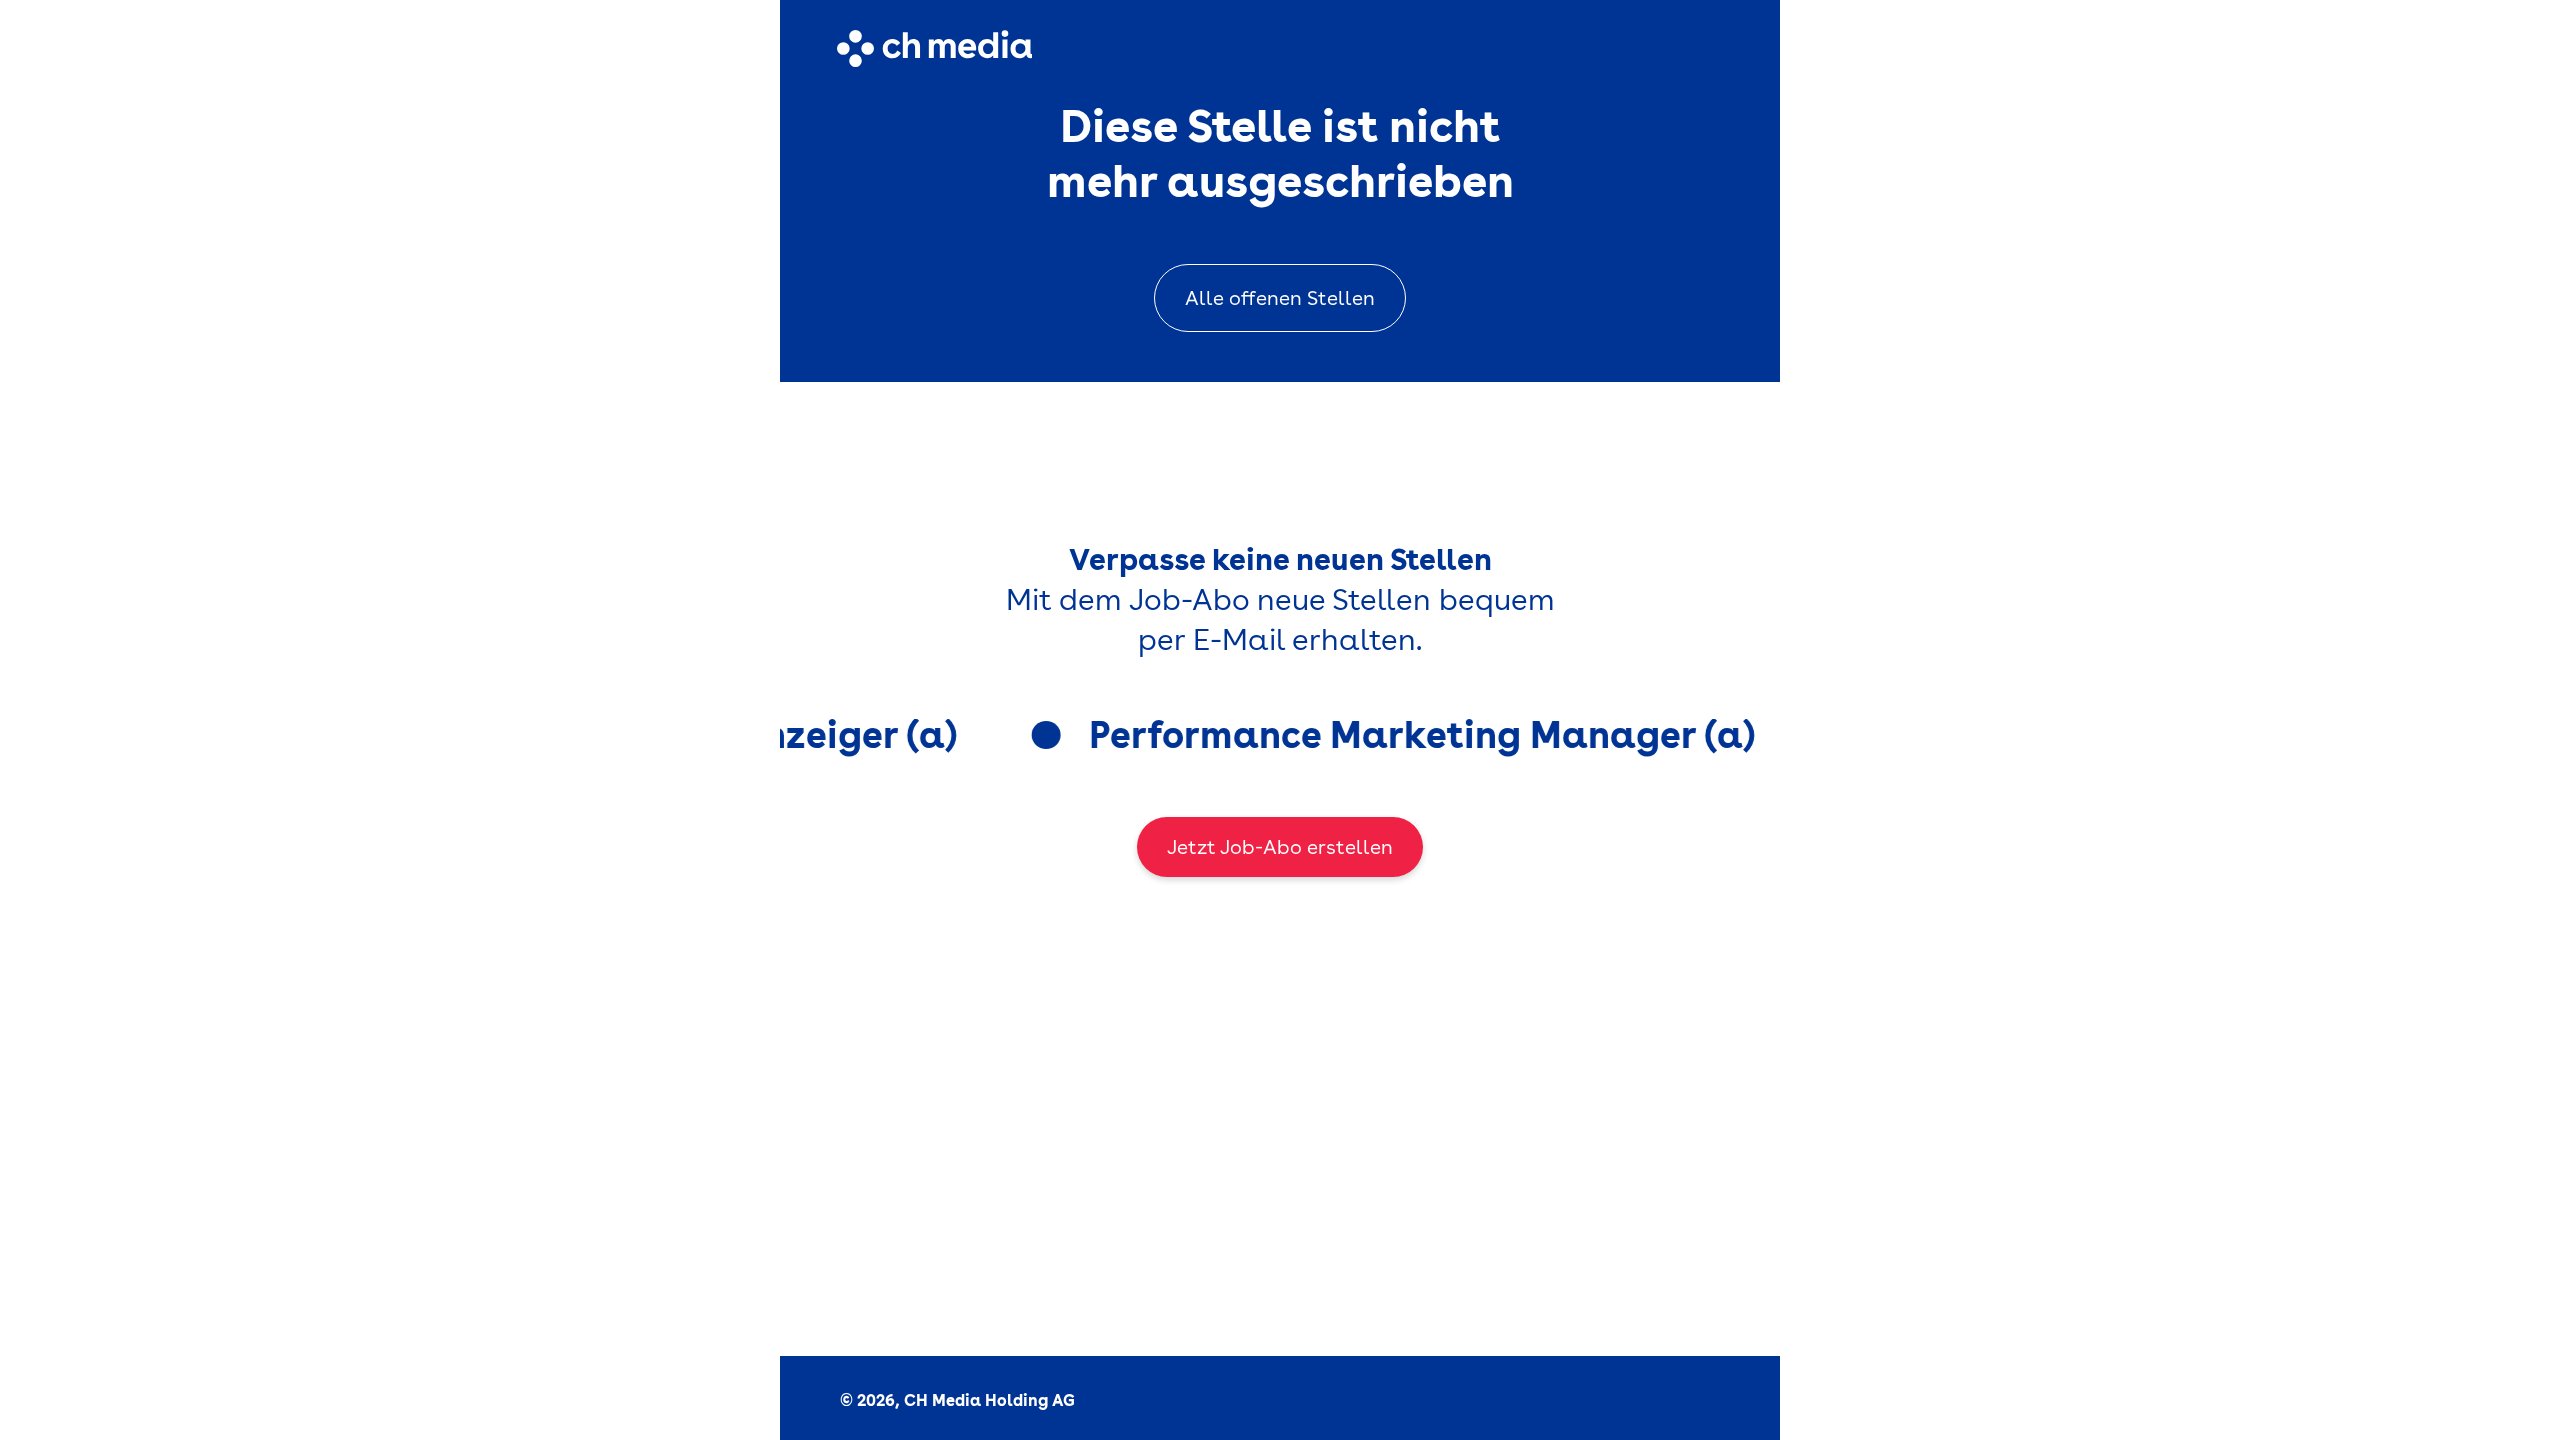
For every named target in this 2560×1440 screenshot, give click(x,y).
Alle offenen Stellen (1280, 298)
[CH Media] (934, 48)
